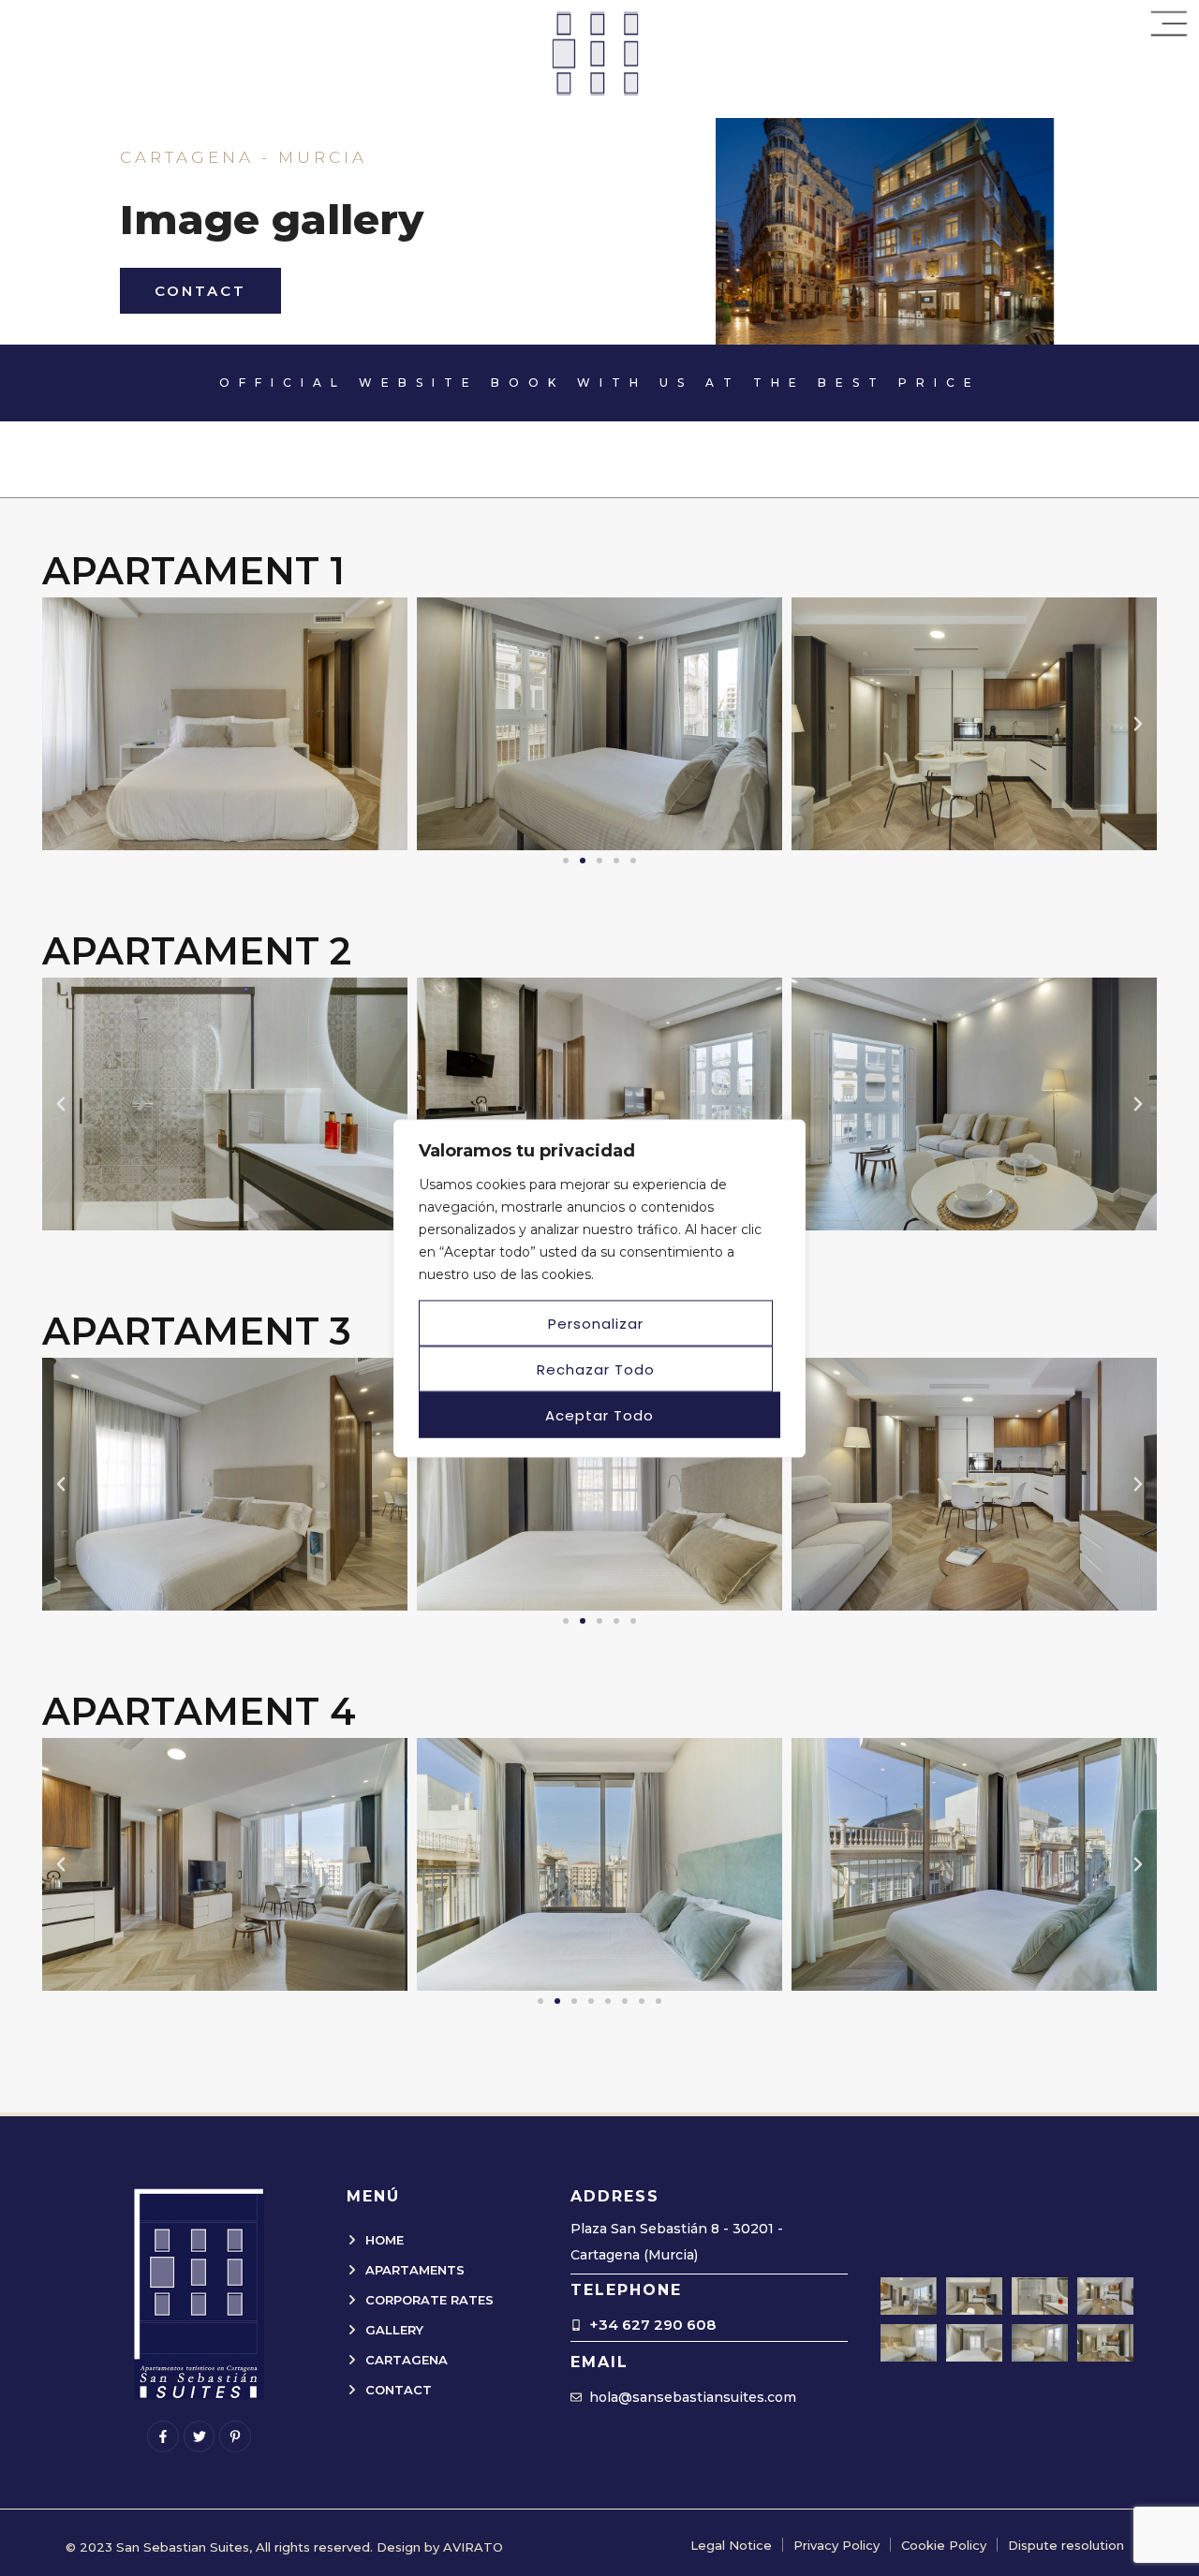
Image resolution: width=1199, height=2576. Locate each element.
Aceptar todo (599, 1414)
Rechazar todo (596, 1369)
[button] (61, 724)
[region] (599, 1288)
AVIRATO (473, 2547)
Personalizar (596, 1323)
